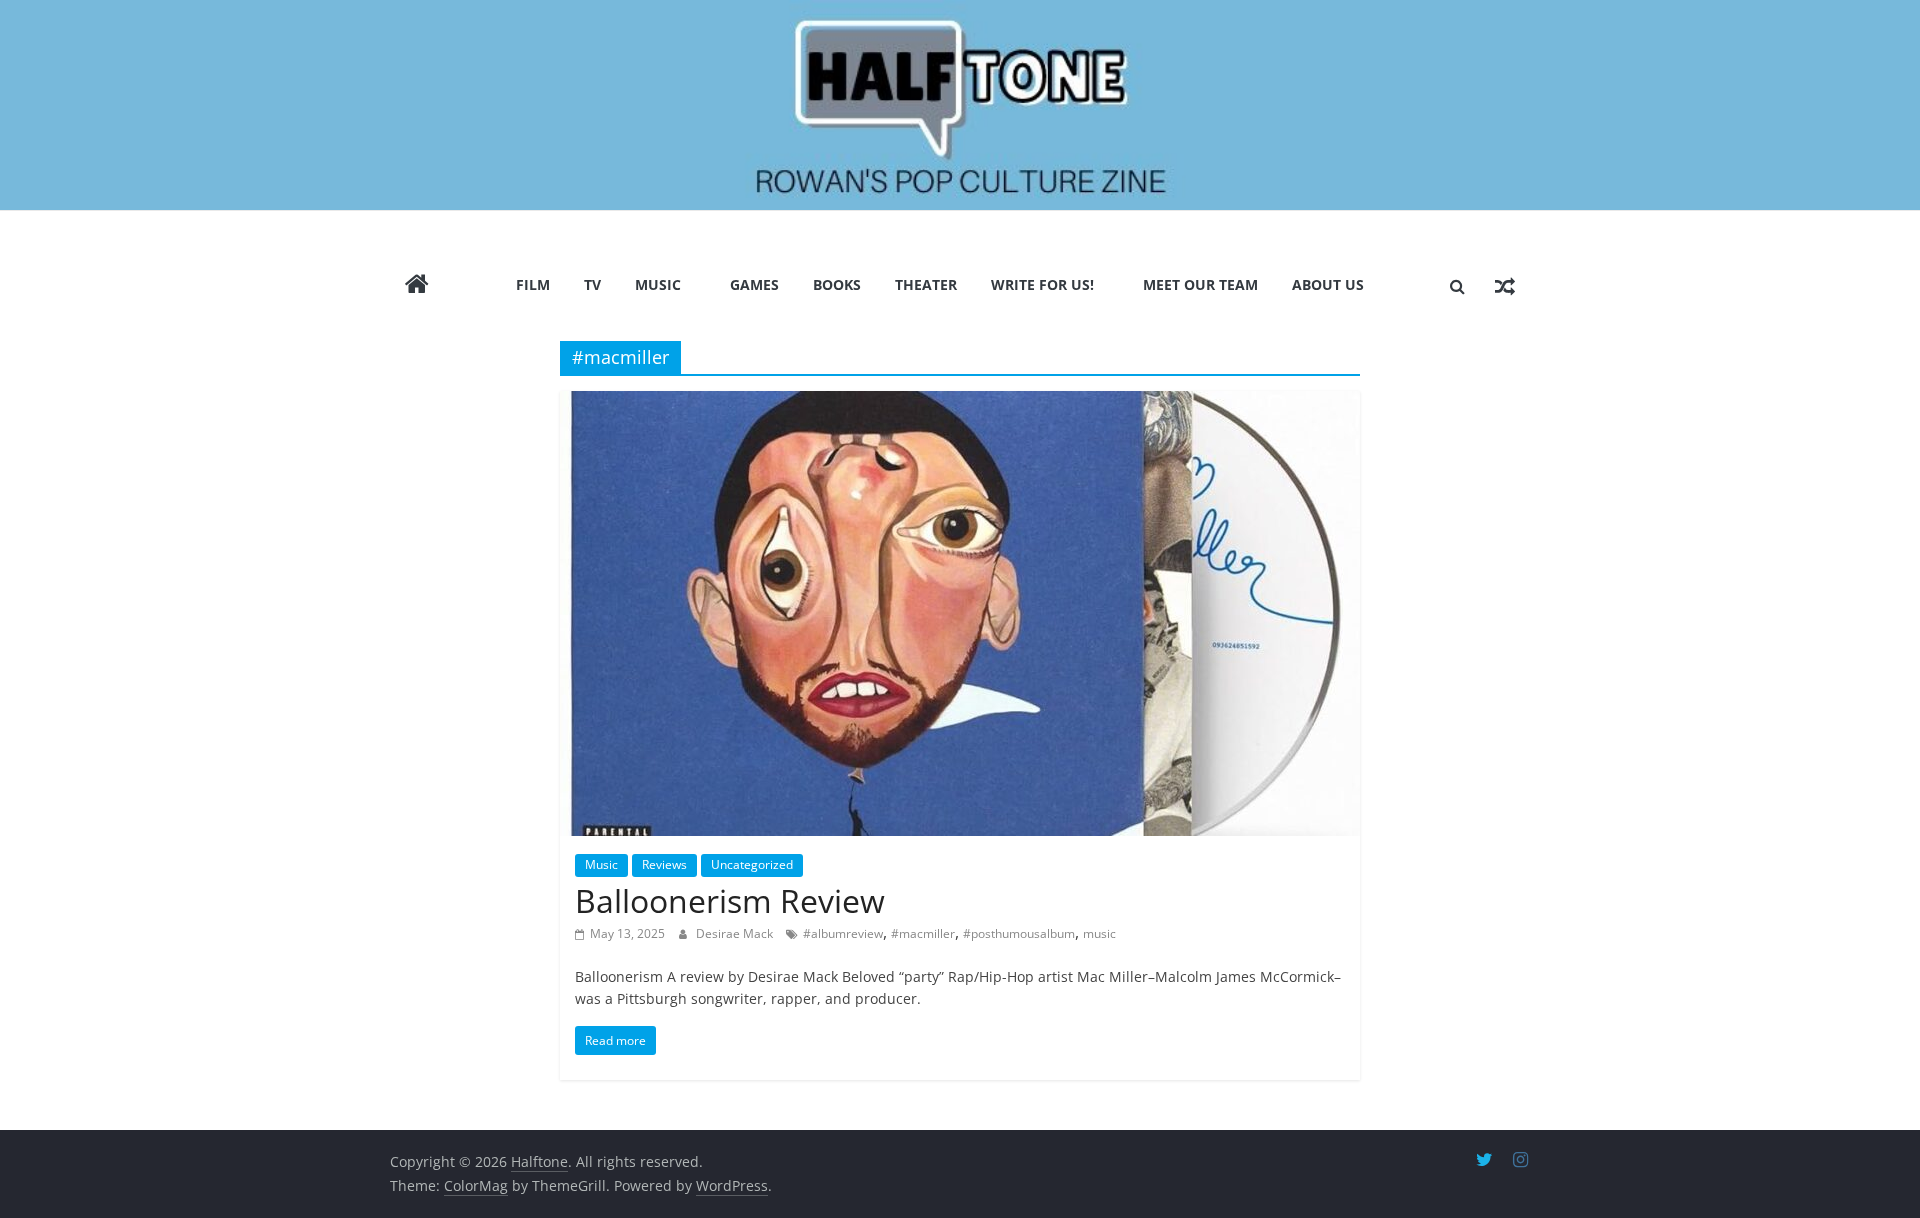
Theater (926, 284)
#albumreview (843, 933)
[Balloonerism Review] (960, 613)
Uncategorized (752, 864)
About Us (1328, 284)
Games (754, 284)
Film (533, 284)
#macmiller (923, 933)
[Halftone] (960, 105)
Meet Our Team (1200, 284)
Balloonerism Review (730, 900)
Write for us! (1042, 284)
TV (592, 284)
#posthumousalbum (1019, 933)
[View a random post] (1505, 286)
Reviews (664, 864)
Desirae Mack (736, 933)
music (1099, 933)
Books (837, 284)
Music (658, 284)
